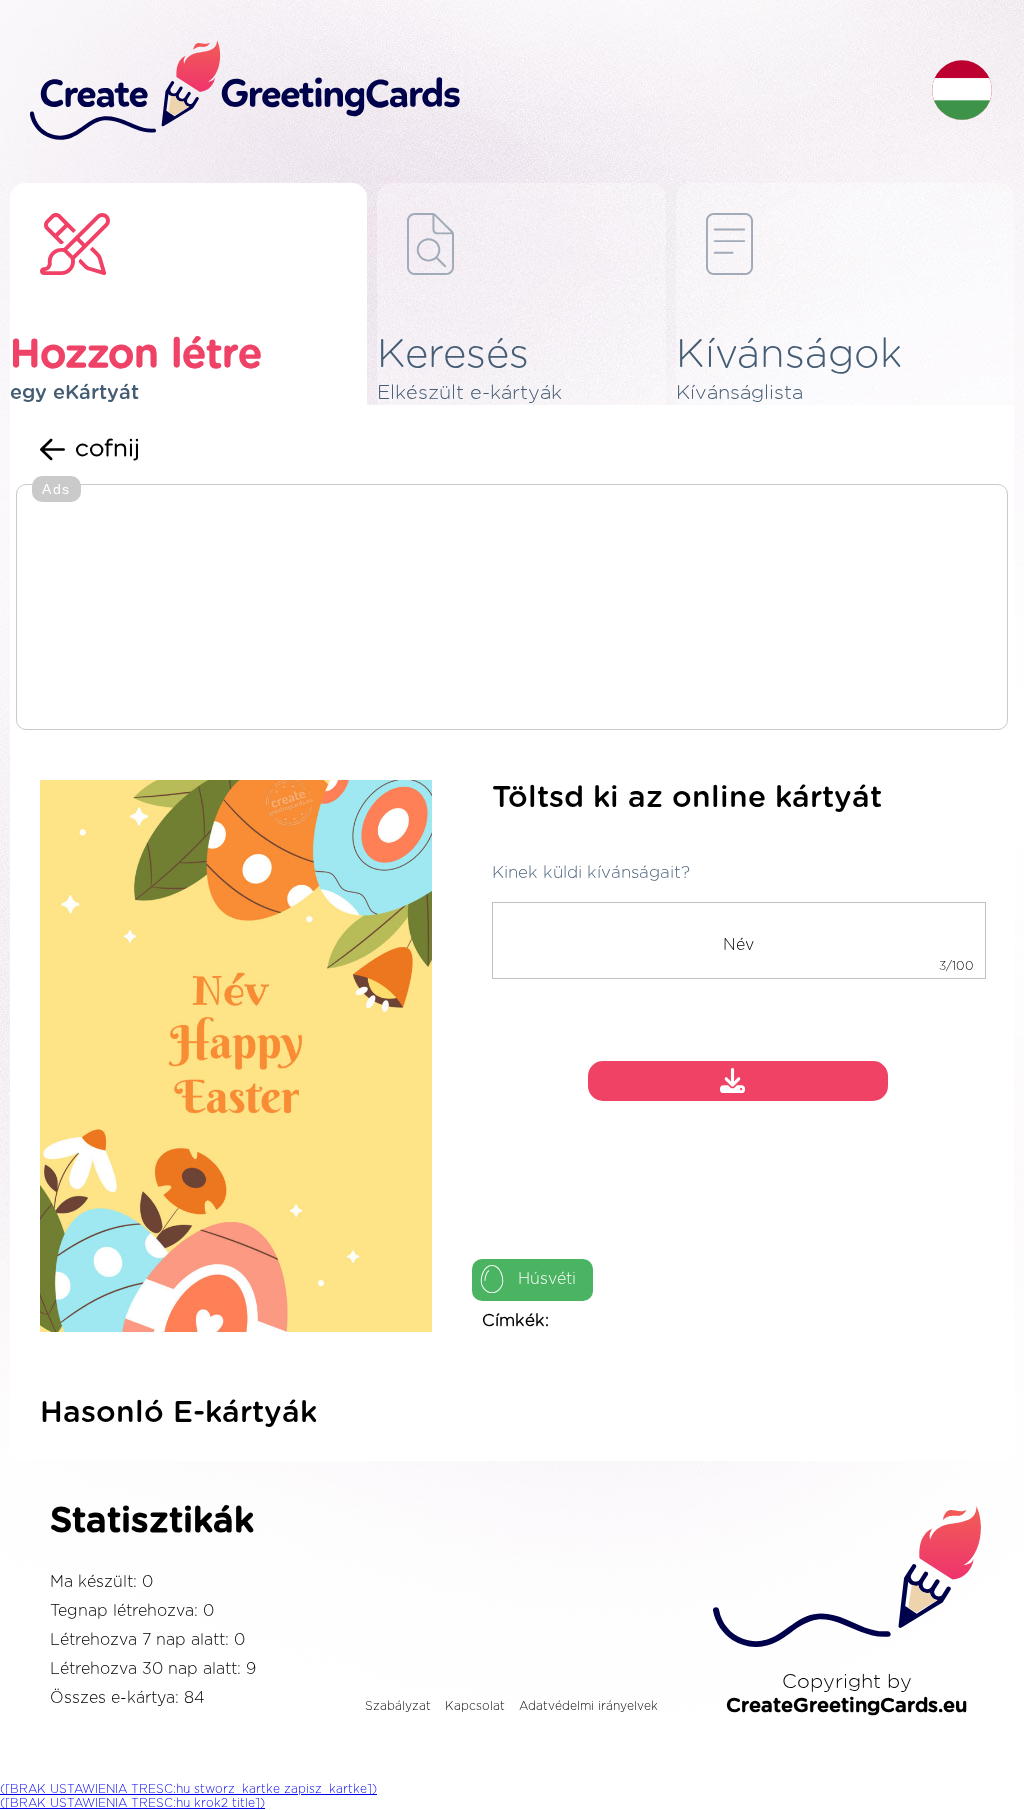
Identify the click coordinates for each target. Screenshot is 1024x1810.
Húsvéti (547, 1279)
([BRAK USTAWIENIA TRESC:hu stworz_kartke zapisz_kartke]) (188, 1789)
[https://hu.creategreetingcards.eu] (465, 91)
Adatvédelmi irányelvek (588, 1706)
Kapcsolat (475, 1706)
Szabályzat (398, 1706)
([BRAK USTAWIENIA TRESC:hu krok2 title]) (132, 1803)
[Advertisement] (512, 609)
